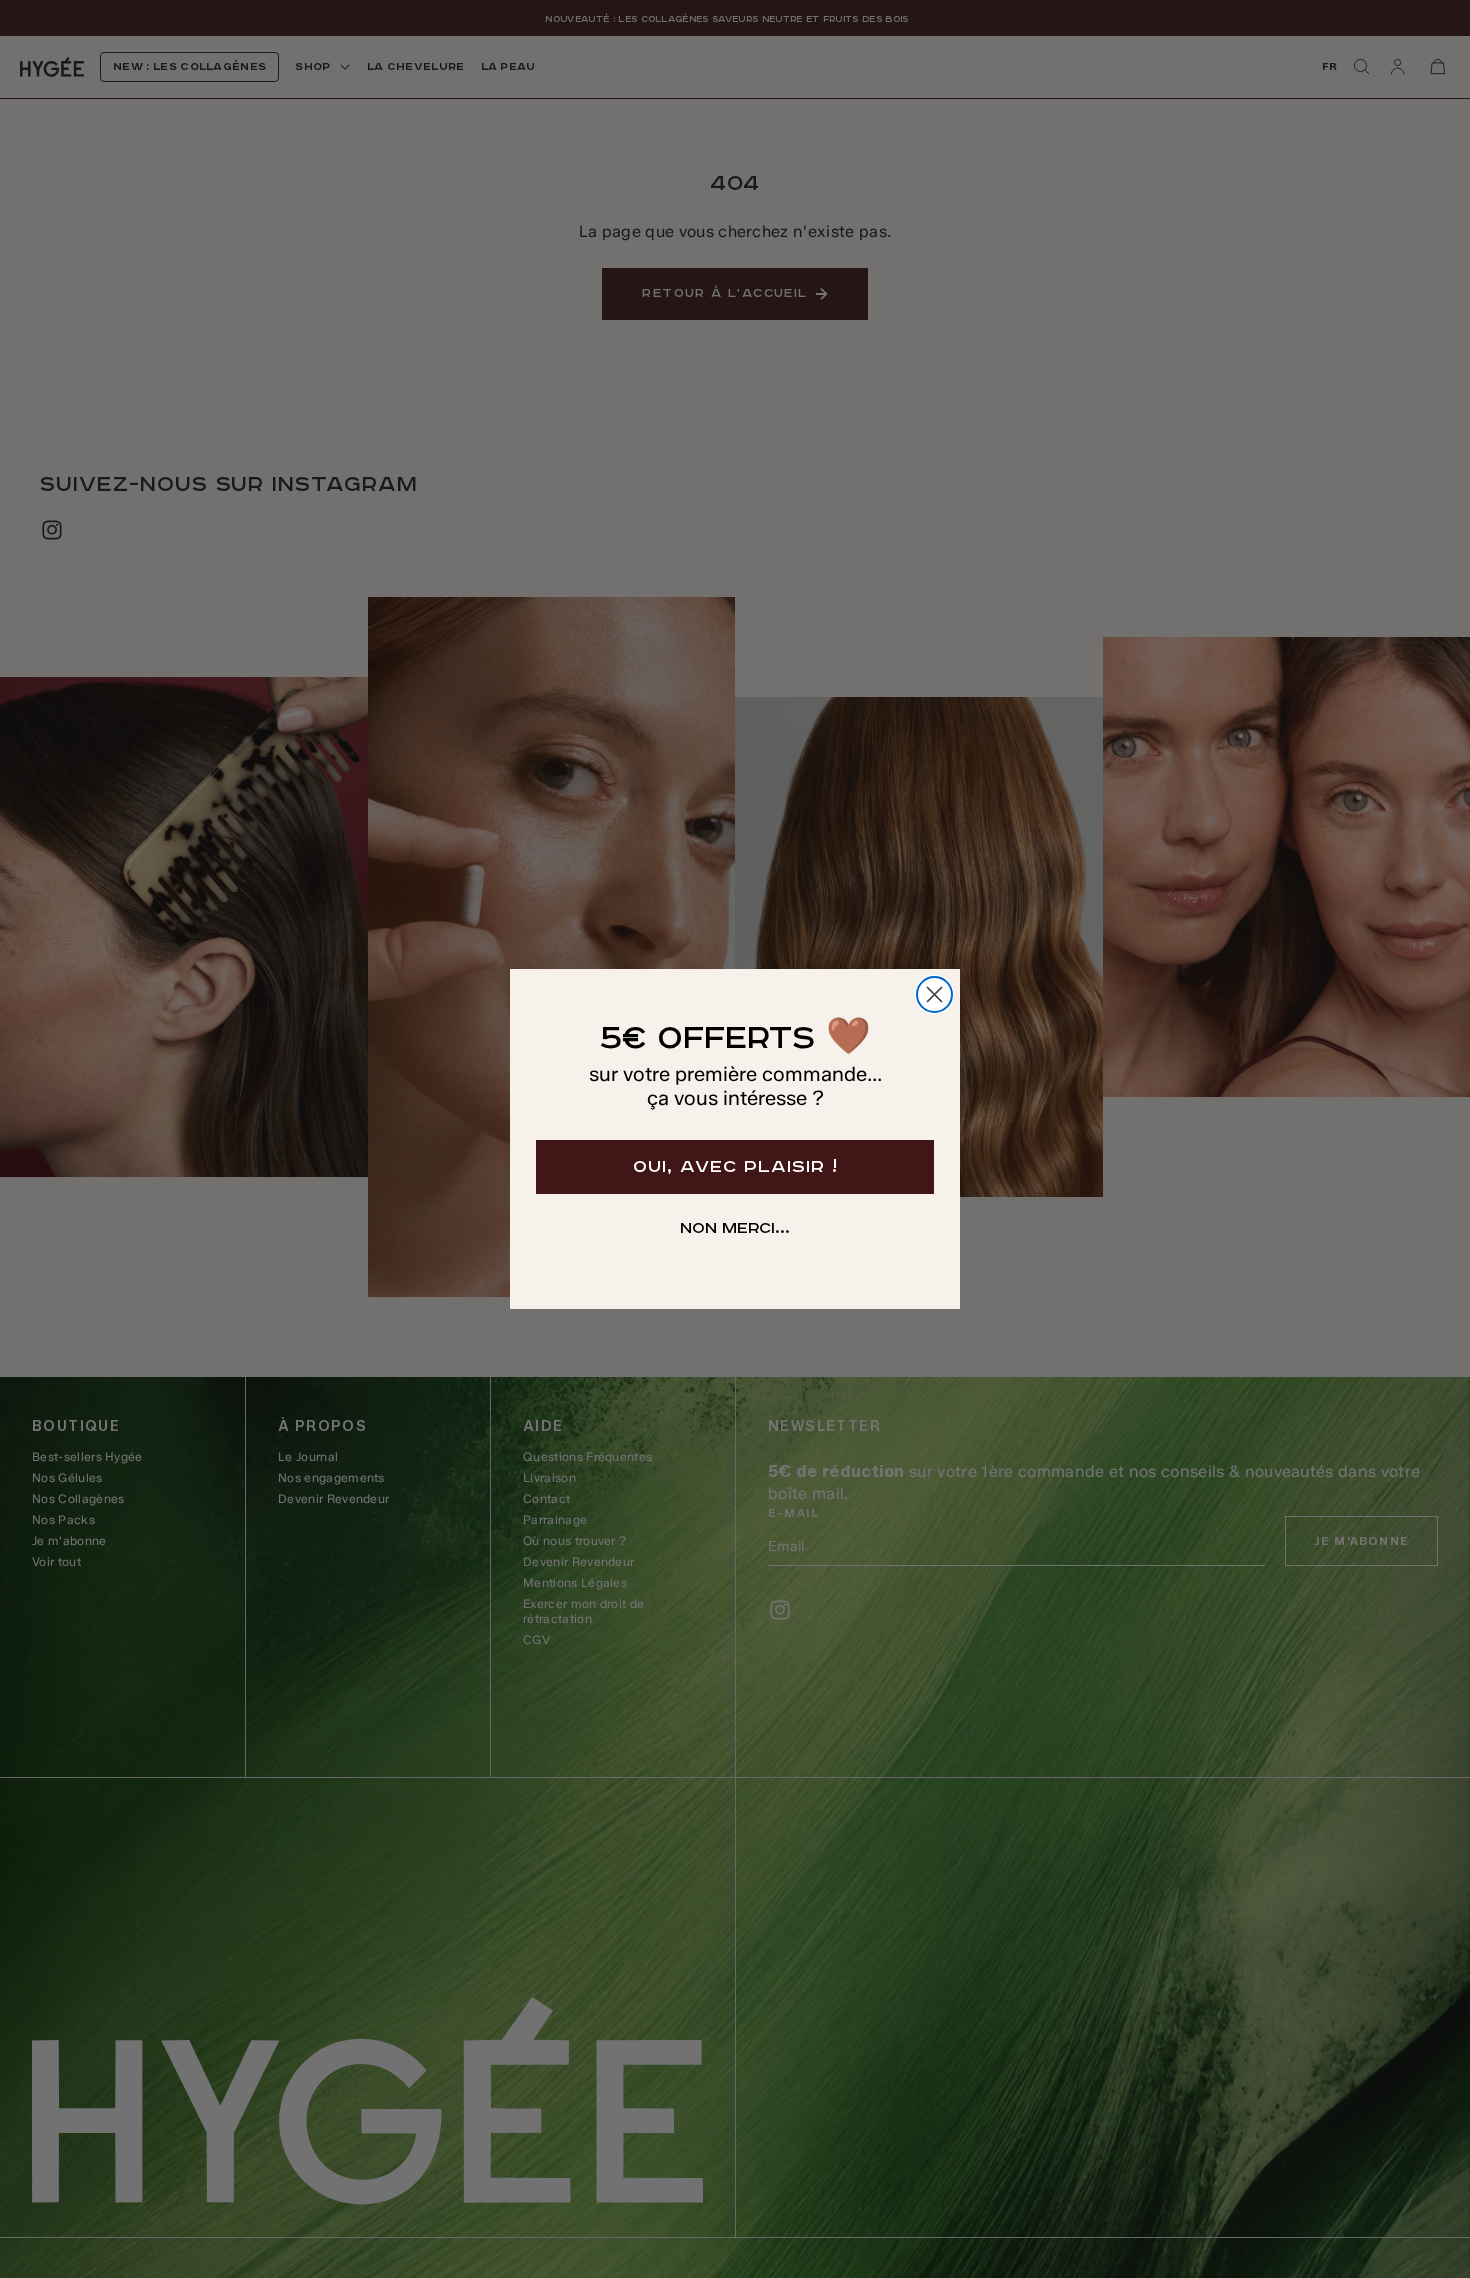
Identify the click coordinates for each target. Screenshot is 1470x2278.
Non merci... (735, 1229)
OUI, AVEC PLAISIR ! (735, 1167)
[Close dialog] (934, 994)
